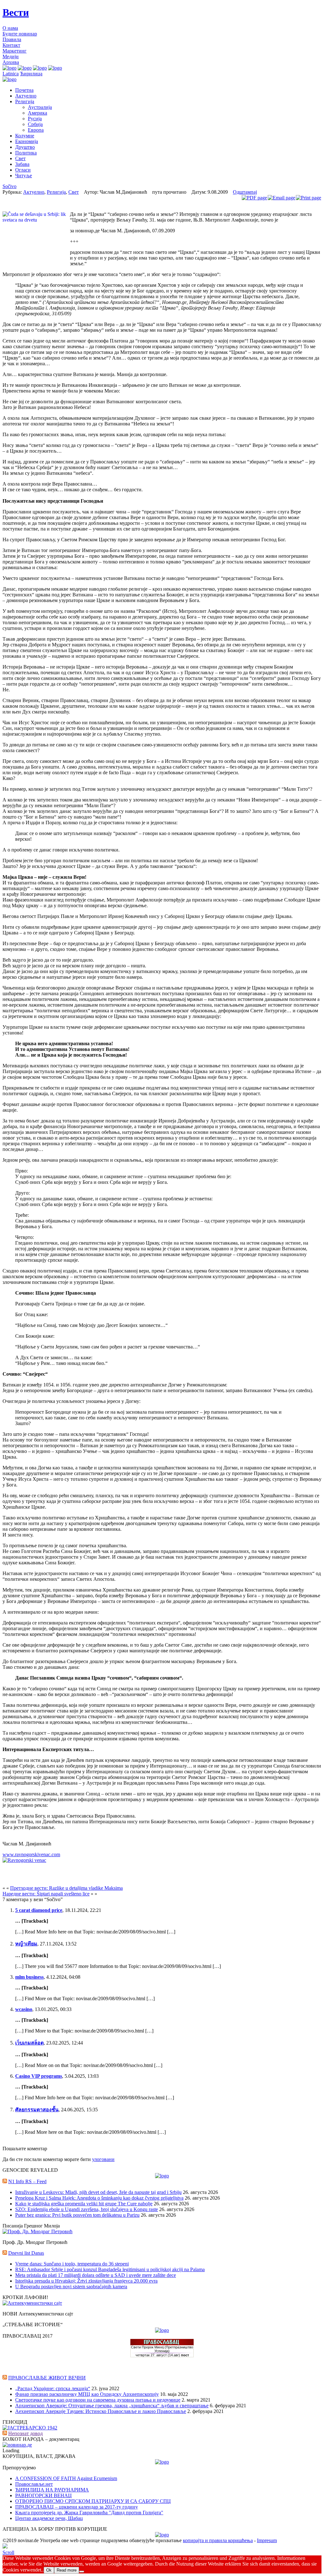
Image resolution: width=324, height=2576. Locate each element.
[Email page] (281, 198)
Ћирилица (31, 74)
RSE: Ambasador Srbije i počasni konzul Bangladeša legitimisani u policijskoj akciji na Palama (110, 2269)
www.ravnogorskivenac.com (31, 1854)
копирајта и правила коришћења (218, 2540)
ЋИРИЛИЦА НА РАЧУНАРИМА (52, 2490)
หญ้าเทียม (26, 1944)
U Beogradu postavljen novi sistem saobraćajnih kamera (71, 2287)
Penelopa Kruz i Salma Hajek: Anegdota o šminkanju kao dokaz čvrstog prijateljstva (99, 2198)
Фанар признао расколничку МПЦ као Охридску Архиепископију (87, 2394)
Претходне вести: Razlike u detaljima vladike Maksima (66, 1888)
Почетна (24, 90)
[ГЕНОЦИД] (30, 2428)
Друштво (25, 147)
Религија (25, 101)
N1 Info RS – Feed (27, 2181)
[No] (82, 2572)
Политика (26, 153)
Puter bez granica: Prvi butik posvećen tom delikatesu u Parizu (77, 2215)
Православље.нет (34, 2484)
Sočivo (9, 186)
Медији (11, 57)
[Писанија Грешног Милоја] (37, 2231)
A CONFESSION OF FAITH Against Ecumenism (66, 2478)
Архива (11, 62)
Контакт (11, 45)
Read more (67, 2570)
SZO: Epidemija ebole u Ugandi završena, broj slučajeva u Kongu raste (87, 2209)
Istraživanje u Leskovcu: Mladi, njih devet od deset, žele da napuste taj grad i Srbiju (98, 2192)
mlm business (29, 1977)
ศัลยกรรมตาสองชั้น (37, 2110)
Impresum (267, 2540)
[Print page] (308, 198)
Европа (36, 130)
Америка (37, 113)
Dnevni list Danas (26, 2253)
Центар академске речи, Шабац (49, 2518)
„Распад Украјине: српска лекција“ (53, 2388)
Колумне (25, 136)
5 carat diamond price (39, 1910)
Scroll (8, 2552)
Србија (35, 124)
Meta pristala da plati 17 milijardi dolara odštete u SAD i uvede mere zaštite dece (96, 2275)
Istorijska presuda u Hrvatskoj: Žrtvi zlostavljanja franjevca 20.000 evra (86, 2281)
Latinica (11, 74)
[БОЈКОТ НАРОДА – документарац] (17, 2445)
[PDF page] (254, 198)
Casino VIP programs (39, 2076)
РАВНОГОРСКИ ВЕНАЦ (44, 2495)
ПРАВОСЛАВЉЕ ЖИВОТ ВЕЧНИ (47, 2378)
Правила (12, 39)
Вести (16, 12)
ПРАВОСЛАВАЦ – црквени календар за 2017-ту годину (77, 2507)
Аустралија (40, 107)
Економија (27, 141)
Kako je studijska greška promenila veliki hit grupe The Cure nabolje (84, 2204)
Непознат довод (25, 2433)
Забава (22, 164)
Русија (35, 119)
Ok (49, 2570)
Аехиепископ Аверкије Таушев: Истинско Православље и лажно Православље (101, 2411)
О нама (10, 28)
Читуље (24, 176)
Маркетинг (15, 51)
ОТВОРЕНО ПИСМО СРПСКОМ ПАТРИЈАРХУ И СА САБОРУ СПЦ (93, 2501)
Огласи (23, 170)
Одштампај (245, 192)
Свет (20, 158)
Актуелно (26, 96)
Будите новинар (20, 34)
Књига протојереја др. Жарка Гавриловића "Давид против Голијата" (89, 2513)
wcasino (24, 2009)
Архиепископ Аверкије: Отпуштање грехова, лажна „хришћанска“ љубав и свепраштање (112, 2406)
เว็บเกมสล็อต (29, 2043)
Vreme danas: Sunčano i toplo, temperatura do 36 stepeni (72, 2264)
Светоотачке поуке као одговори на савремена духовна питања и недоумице (98, 2400)
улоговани (103, 2159)
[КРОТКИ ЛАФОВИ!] (32, 2303)
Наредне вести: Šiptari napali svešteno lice (46, 1894)
